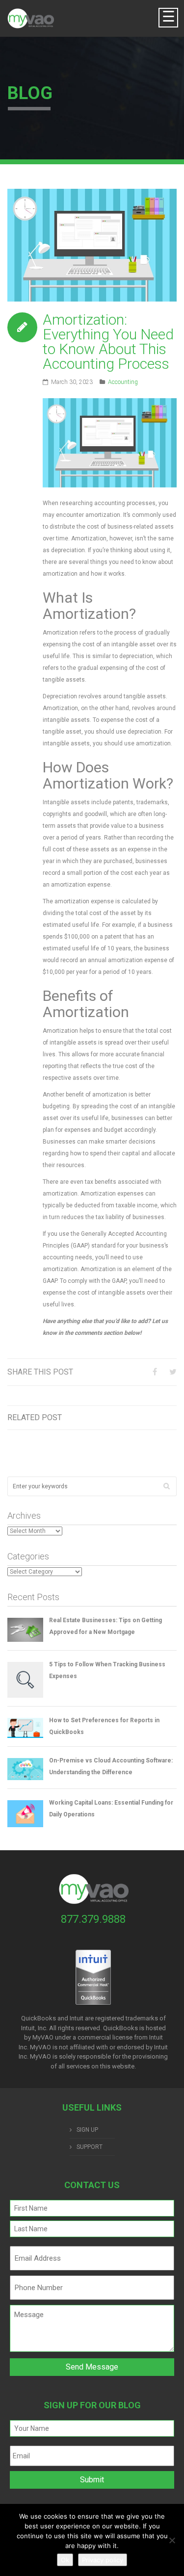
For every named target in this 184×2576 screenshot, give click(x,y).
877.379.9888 (93, 1919)
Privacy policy (103, 2560)
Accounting (123, 382)
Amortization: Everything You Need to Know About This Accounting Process (108, 342)
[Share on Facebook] (155, 1372)
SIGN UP (87, 2130)
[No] (172, 2540)
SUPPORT (90, 2147)
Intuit (156, 2037)
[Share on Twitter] (173, 1372)
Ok (65, 2560)
